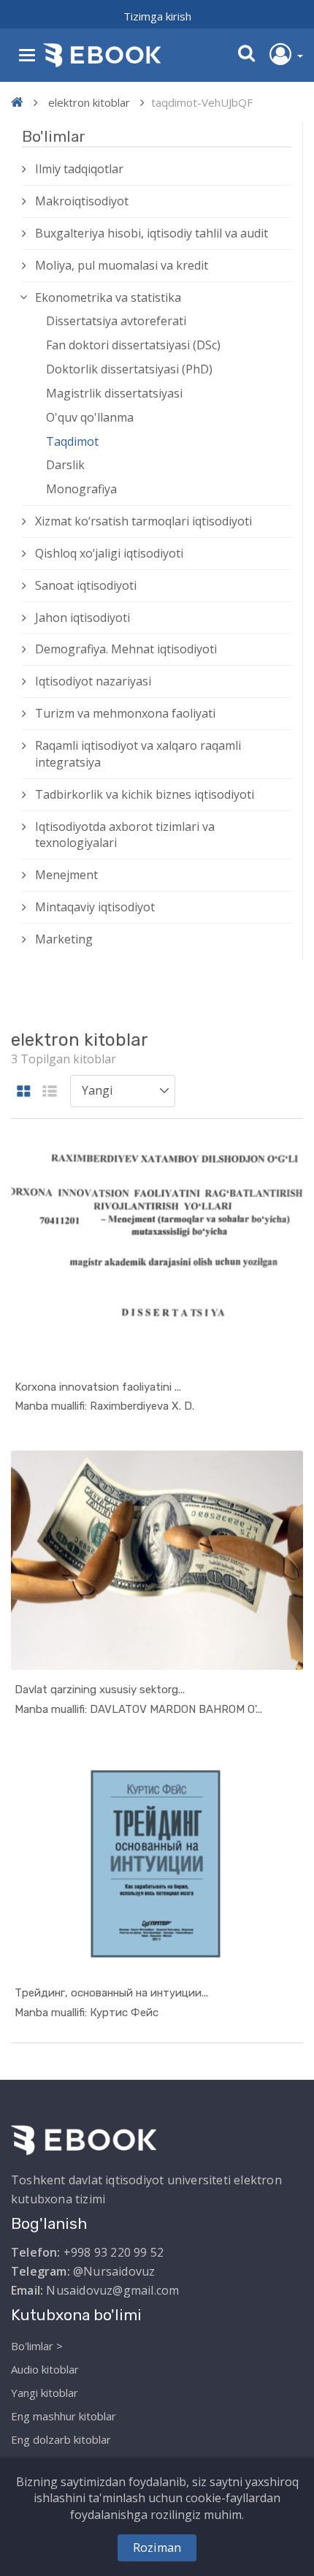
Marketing (64, 939)
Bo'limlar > (37, 2346)
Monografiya (81, 489)
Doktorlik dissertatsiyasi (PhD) (129, 369)
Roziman (157, 2547)
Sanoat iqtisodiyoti (86, 585)
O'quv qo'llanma (90, 417)
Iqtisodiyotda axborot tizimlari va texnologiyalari (125, 835)
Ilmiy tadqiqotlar (79, 169)
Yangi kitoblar (45, 2393)
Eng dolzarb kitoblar (61, 2439)
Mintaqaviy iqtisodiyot (95, 907)
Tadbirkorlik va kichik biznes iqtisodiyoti (145, 794)
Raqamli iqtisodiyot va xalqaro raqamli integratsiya (138, 754)
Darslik (65, 465)
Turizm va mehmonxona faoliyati (125, 713)
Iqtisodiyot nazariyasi (93, 681)
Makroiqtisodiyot (82, 201)
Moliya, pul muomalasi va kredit (122, 265)
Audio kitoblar (45, 2369)
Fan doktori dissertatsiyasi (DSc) (133, 345)
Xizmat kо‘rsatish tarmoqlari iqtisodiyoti (143, 521)
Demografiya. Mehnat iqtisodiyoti (126, 649)
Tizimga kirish (157, 16)
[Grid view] (24, 1092)
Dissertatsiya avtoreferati (116, 321)
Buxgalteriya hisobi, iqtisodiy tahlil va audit (152, 233)
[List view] (50, 1092)
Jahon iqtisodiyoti (83, 618)
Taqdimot (72, 441)
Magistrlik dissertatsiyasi (114, 393)
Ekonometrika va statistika (108, 297)
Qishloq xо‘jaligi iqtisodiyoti (109, 553)
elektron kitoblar (89, 102)
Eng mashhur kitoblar (64, 2416)
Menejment (66, 875)
